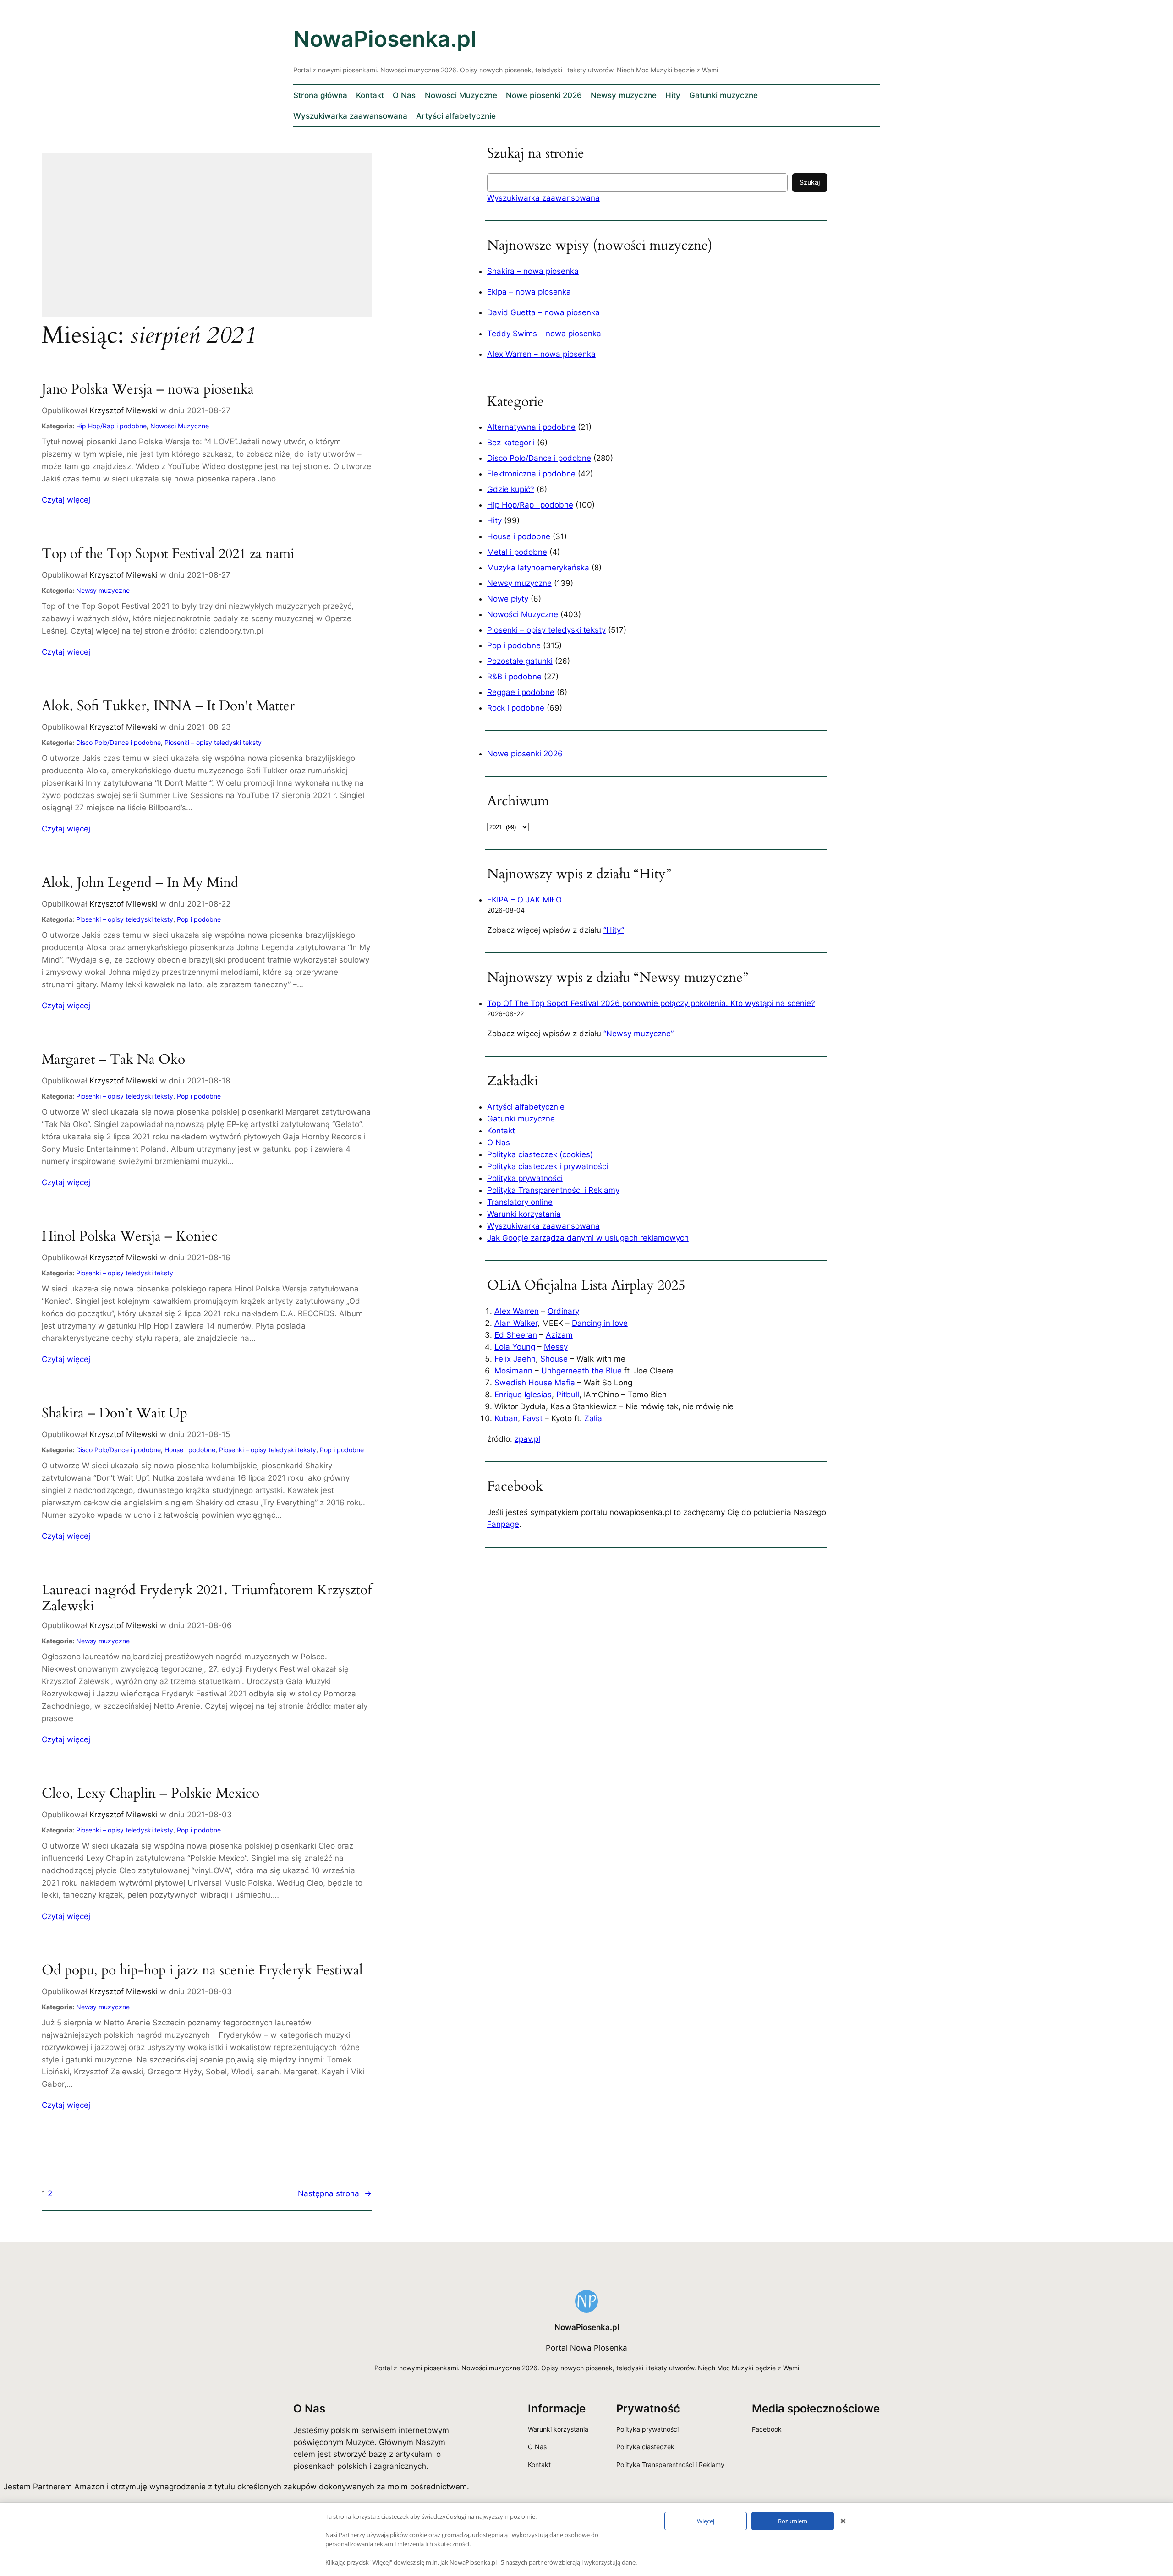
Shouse (554, 1359)
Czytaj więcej (66, 500)
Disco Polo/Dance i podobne (118, 742)
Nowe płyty (508, 599)
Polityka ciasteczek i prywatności (548, 1166)
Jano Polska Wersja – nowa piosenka (148, 390)
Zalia (593, 1418)
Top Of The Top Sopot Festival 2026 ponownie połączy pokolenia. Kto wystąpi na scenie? (651, 1003)
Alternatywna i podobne (531, 427)
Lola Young (515, 1347)
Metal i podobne (517, 552)
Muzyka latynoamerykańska (538, 568)
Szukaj (810, 182)
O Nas (499, 1143)
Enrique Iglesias (523, 1395)
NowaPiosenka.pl (385, 39)
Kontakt (501, 1131)
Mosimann (513, 1371)
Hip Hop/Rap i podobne (111, 426)
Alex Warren (517, 1311)
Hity (494, 520)
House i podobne (190, 1450)
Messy (556, 1347)
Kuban (506, 1418)
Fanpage (503, 1524)
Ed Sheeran (516, 1335)
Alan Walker (516, 1323)
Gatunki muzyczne (521, 1119)
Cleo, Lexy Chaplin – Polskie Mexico (151, 1794)
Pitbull (568, 1395)
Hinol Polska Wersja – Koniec (130, 1237)
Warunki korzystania (524, 1214)
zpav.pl (527, 1439)
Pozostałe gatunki (520, 661)
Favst (532, 1418)
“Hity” (614, 930)
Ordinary (563, 1311)
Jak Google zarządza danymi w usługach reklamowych (588, 1238)
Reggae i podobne (521, 692)
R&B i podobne (514, 677)
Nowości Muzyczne (180, 426)
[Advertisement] (207, 241)
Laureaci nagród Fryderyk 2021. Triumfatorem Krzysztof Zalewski (207, 1599)
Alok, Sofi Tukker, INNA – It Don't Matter (168, 706)
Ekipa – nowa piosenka (529, 292)
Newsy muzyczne (103, 590)
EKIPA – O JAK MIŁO (524, 900)
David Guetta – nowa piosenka (543, 312)
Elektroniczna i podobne (531, 474)
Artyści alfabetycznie (526, 1107)
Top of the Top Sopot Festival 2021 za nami (168, 554)
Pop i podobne (199, 919)
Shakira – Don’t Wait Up (115, 1414)
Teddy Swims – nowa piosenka (544, 334)
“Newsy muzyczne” (639, 1034)
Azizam (559, 1335)
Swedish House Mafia (535, 1383)
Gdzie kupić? (511, 489)
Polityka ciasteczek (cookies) (540, 1154)
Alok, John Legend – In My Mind (140, 883)
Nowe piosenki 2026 (525, 754)
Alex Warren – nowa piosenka (541, 354)
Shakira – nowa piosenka (533, 271)
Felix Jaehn (515, 1359)
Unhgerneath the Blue (581, 1371)
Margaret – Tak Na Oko (113, 1060)
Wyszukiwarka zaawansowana (543, 198)
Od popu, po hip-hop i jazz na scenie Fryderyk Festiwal (202, 1971)
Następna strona (335, 2193)
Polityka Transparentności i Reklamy (553, 1190)
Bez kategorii (511, 443)
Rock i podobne (516, 708)
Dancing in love (600, 1323)
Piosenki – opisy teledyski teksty (213, 742)
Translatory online (520, 1202)
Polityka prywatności (525, 1178)
